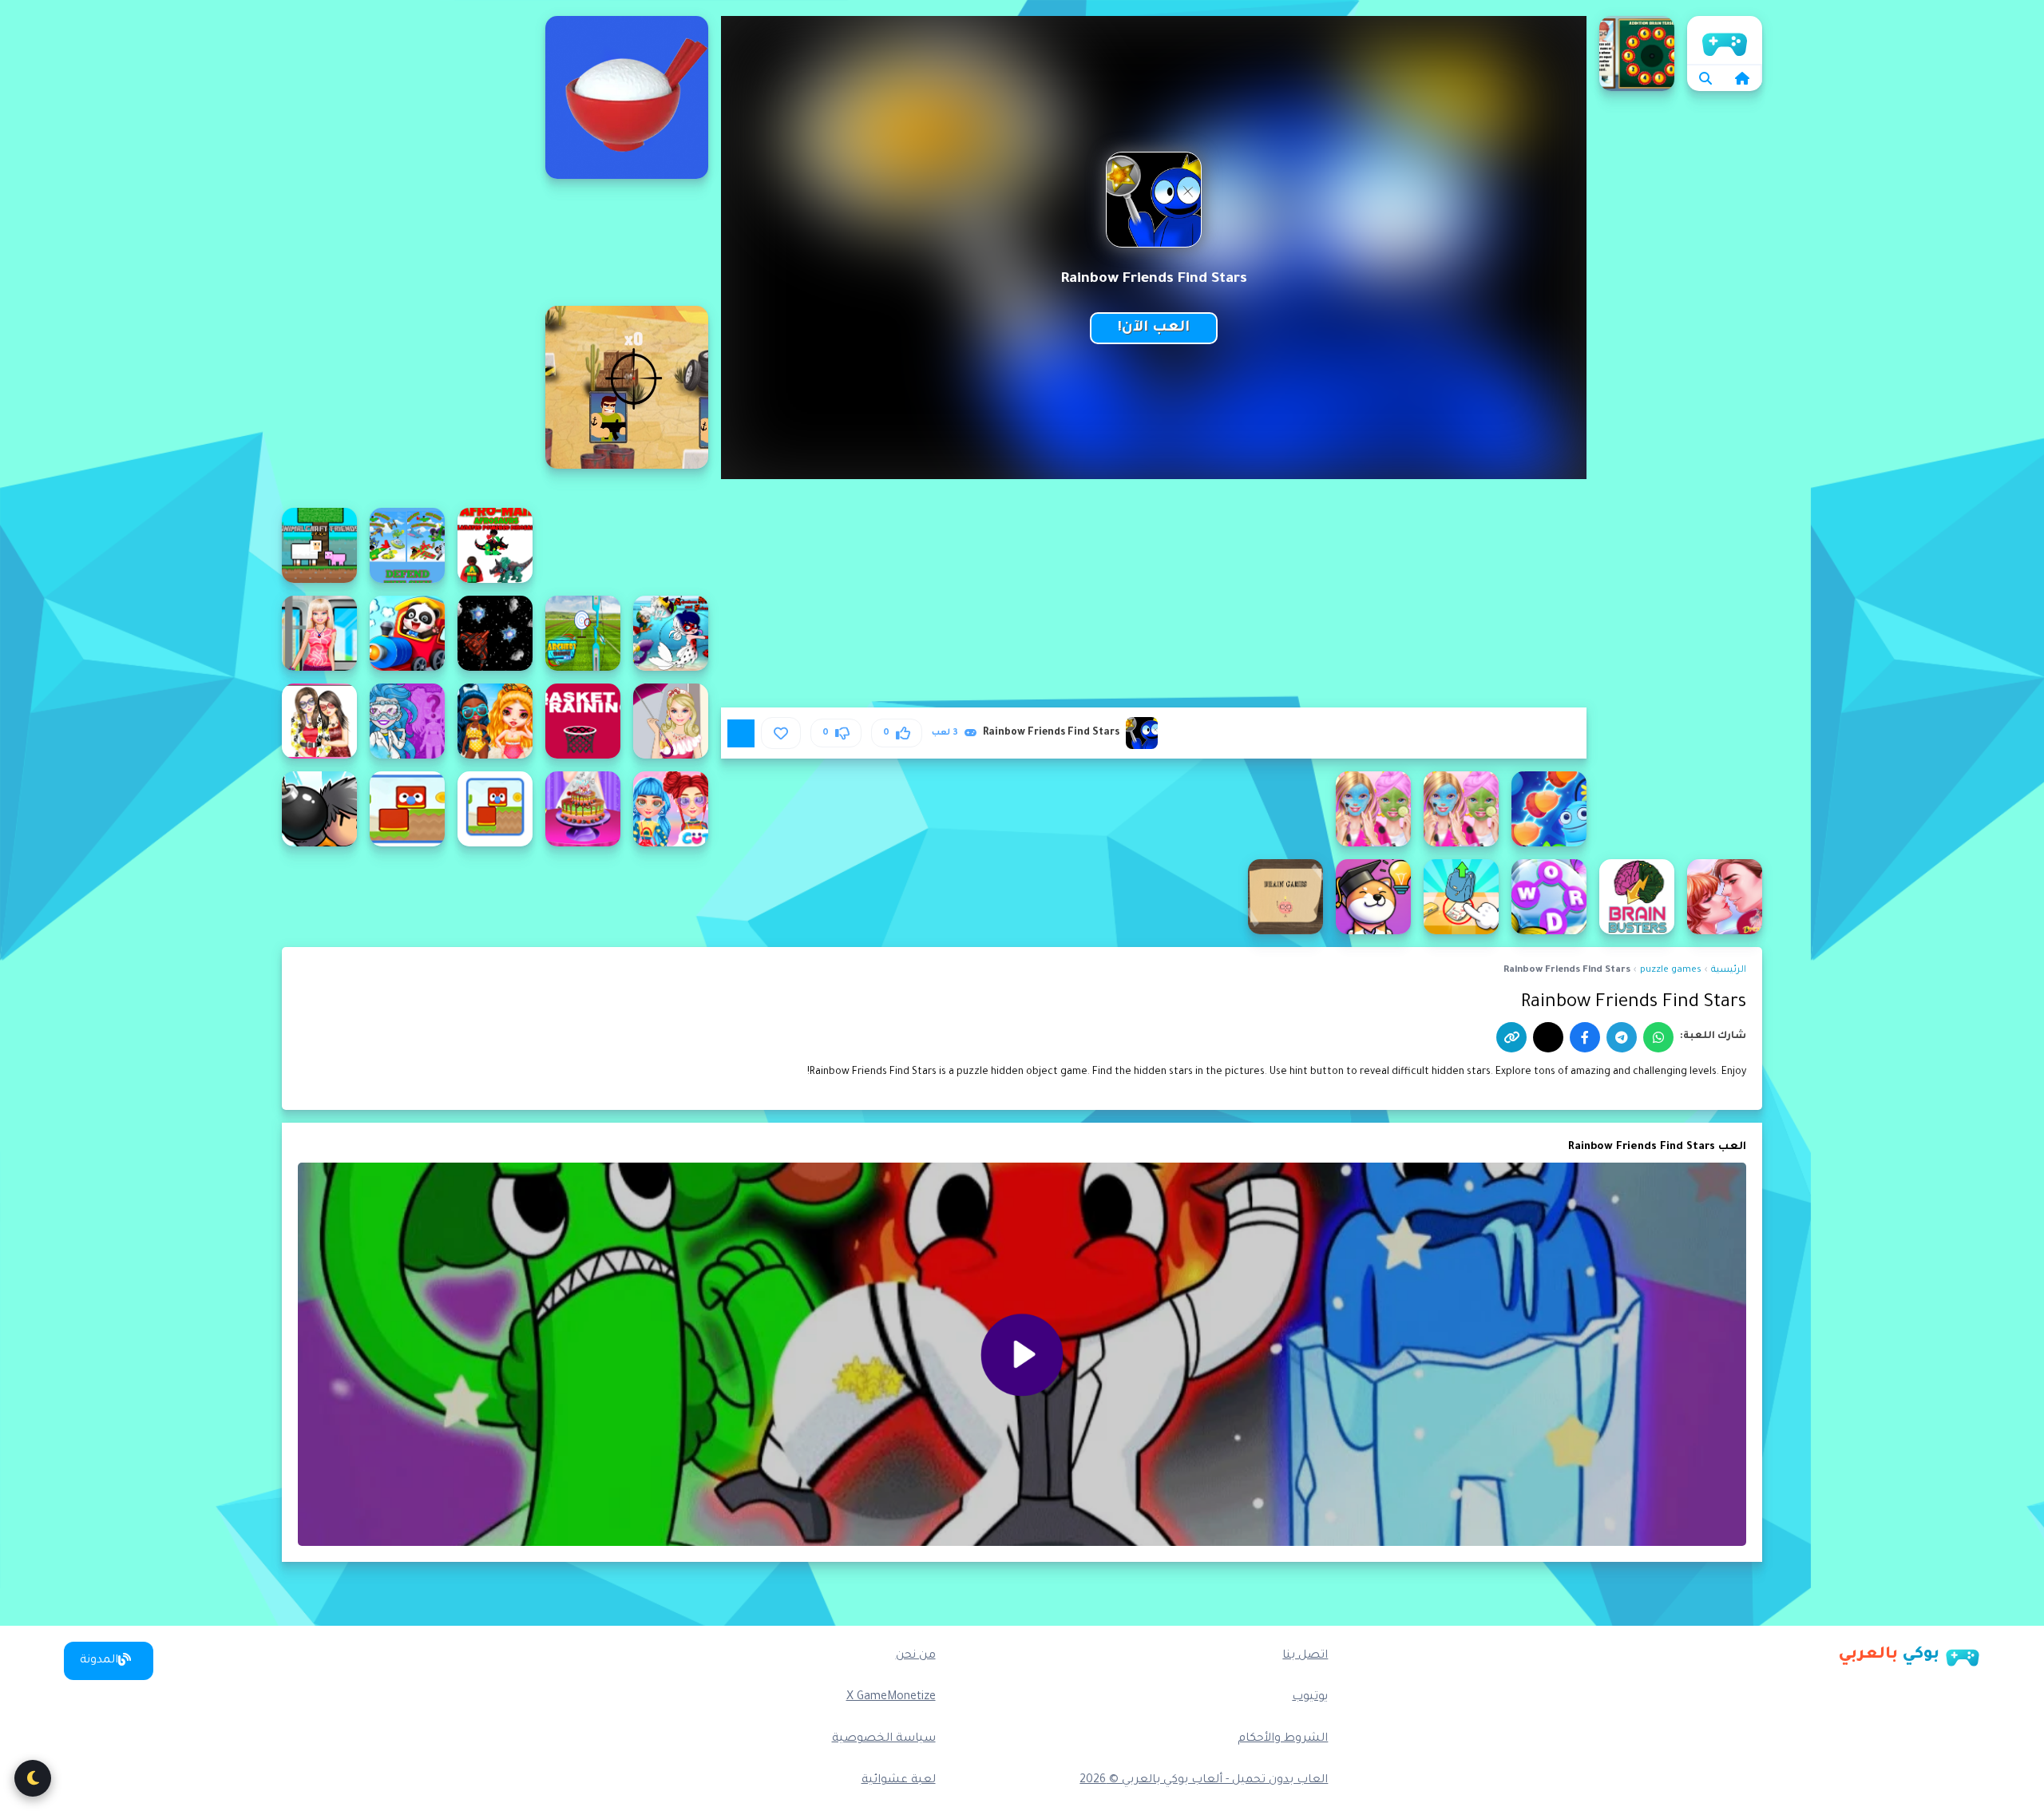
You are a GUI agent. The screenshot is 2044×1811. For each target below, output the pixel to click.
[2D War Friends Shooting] (627, 387)
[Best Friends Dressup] (319, 721)
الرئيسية (1725, 40)
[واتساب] (1658, 1037)
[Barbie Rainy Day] (671, 721)
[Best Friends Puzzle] (1549, 809)
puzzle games (1671, 971)
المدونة (99, 1661)
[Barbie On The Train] (319, 633)
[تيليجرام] (1622, 1037)
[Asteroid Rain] (495, 633)
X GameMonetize (891, 1698)
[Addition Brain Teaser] (1637, 53)
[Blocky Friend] (495, 809)
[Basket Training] (583, 721)
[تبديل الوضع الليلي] (33, 1778)
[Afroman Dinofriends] (495, 545)
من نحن (916, 1656)
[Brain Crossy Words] (1549, 897)
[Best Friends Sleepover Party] (1461, 809)
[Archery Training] (583, 633)
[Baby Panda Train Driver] (407, 633)
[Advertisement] (407, 256)
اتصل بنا (1305, 1656)
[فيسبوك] (1585, 1037)
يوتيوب (1310, 1698)
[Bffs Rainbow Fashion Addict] (671, 809)
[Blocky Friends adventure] (407, 809)
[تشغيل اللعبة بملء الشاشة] (741, 733)
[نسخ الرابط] (1511, 1037)
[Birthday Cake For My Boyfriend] (583, 809)
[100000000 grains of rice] (627, 97)
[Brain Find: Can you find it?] (1373, 897)
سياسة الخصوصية (884, 1739)
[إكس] (1548, 1037)
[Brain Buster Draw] (1637, 897)
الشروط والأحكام (1283, 1739)
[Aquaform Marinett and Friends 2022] (671, 633)
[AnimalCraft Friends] (319, 545)
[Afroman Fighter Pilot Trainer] (407, 545)
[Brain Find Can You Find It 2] (1461, 897)
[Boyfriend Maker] (1725, 897)
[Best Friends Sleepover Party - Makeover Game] (1373, 809)
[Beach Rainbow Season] (495, 721)
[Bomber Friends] (319, 809)
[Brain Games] (1285, 897)
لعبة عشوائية (899, 1781)
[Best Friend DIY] (407, 721)
